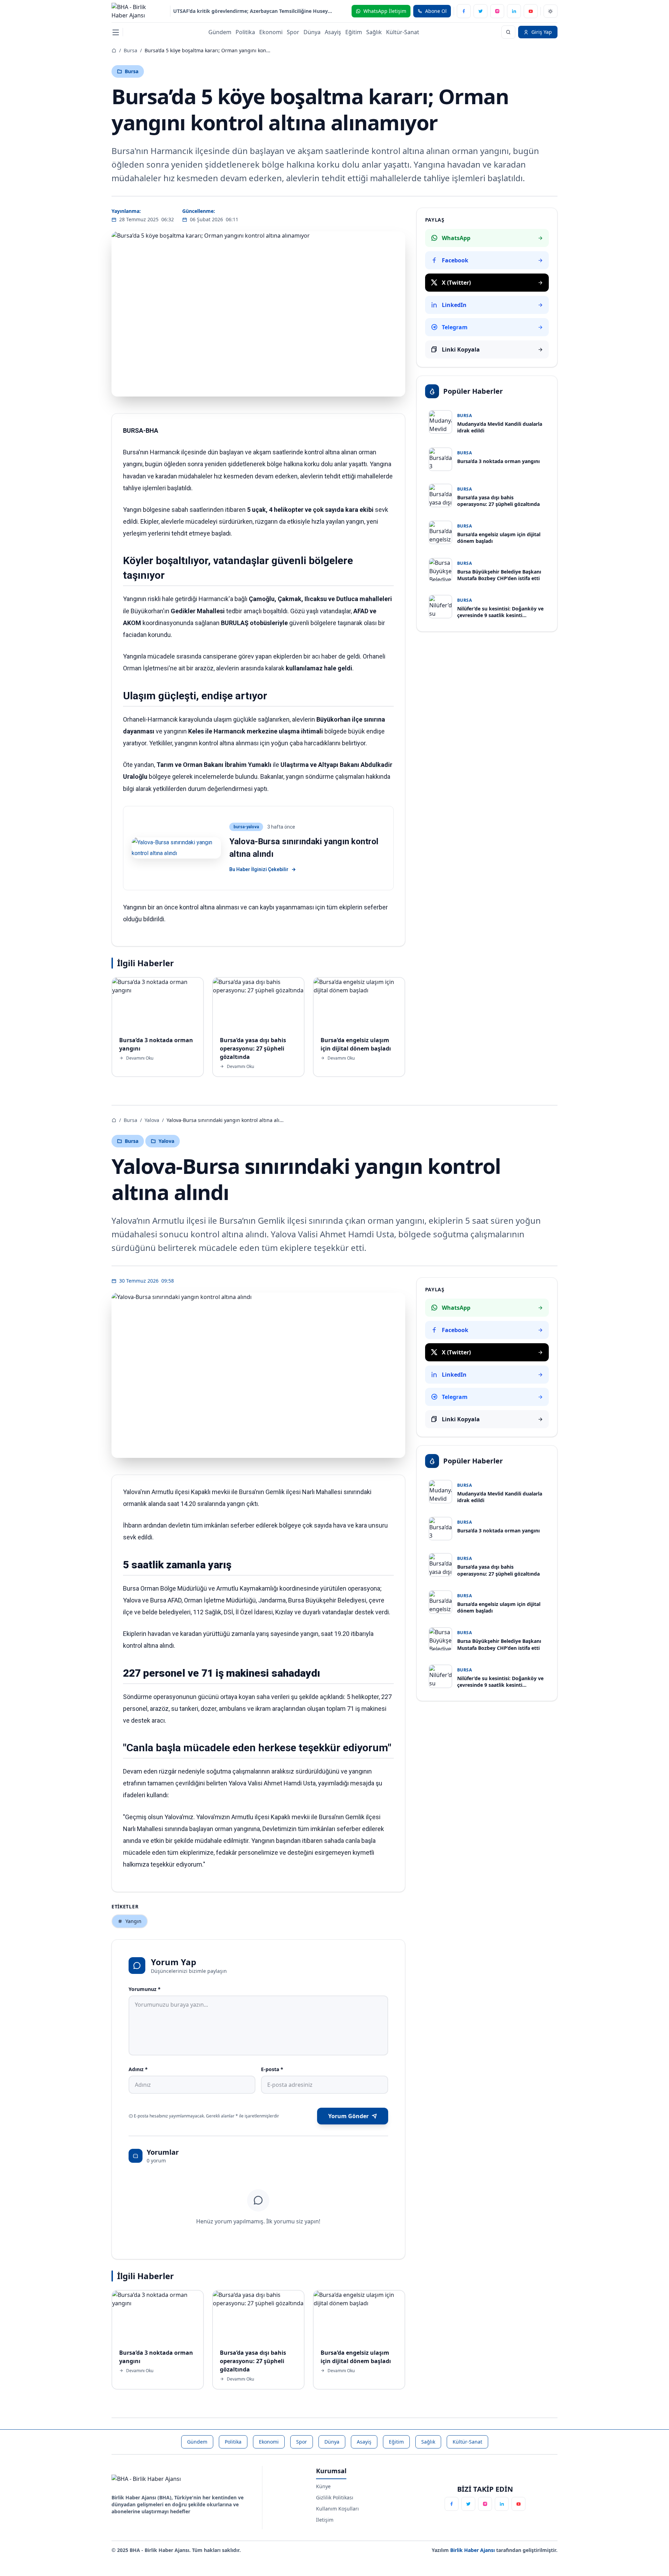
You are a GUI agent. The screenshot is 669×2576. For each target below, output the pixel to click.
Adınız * (138, 2069)
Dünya (312, 32)
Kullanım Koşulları (337, 2509)
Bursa (130, 50)
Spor (293, 32)
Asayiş (333, 32)
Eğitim (354, 32)
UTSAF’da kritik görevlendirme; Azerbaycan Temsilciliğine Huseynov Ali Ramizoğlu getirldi (254, 11)
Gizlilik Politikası (335, 2497)
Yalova (152, 1120)
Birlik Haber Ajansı (473, 2550)
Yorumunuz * (145, 1989)
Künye (323, 2486)
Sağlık (374, 32)
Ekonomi (271, 32)
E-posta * (272, 2069)
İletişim (325, 2520)
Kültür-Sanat (403, 32)
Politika (245, 32)
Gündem (220, 32)
